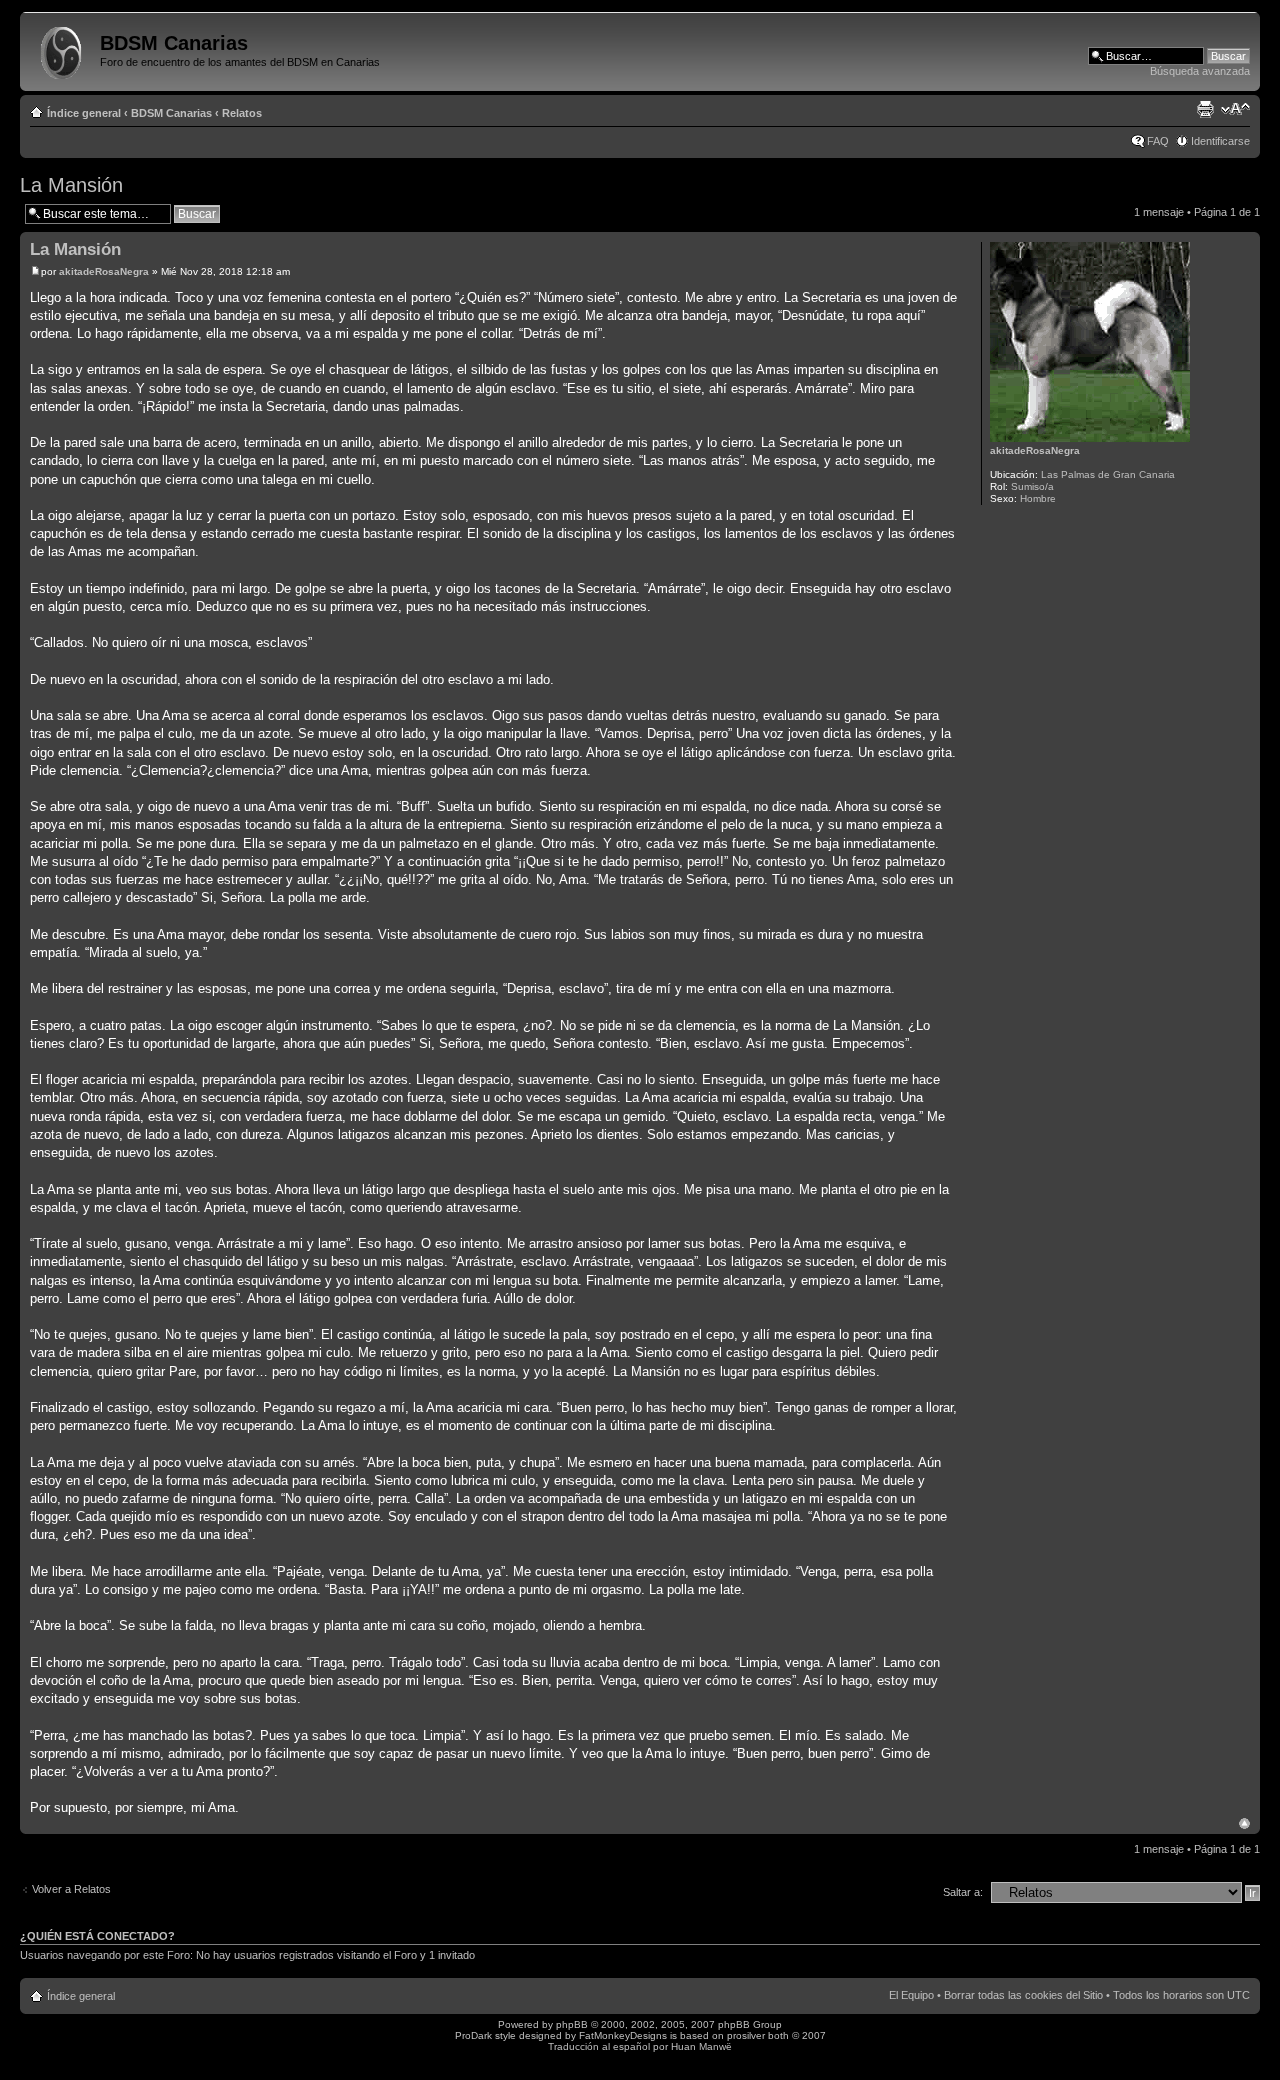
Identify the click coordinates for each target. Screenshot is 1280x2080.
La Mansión (71, 185)
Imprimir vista (1205, 109)
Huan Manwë (701, 2046)
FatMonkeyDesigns (623, 2035)
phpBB (572, 2024)
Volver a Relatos (71, 1889)
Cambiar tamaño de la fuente (1235, 109)
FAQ (1158, 141)
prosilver (746, 2035)
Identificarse (1220, 141)
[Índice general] (62, 49)
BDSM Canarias (171, 113)
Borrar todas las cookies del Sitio (1023, 1995)
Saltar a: (963, 1892)
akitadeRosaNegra (104, 271)
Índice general (84, 113)
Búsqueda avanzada (1200, 71)
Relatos (242, 113)
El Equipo (911, 1995)
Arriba (1244, 1823)
